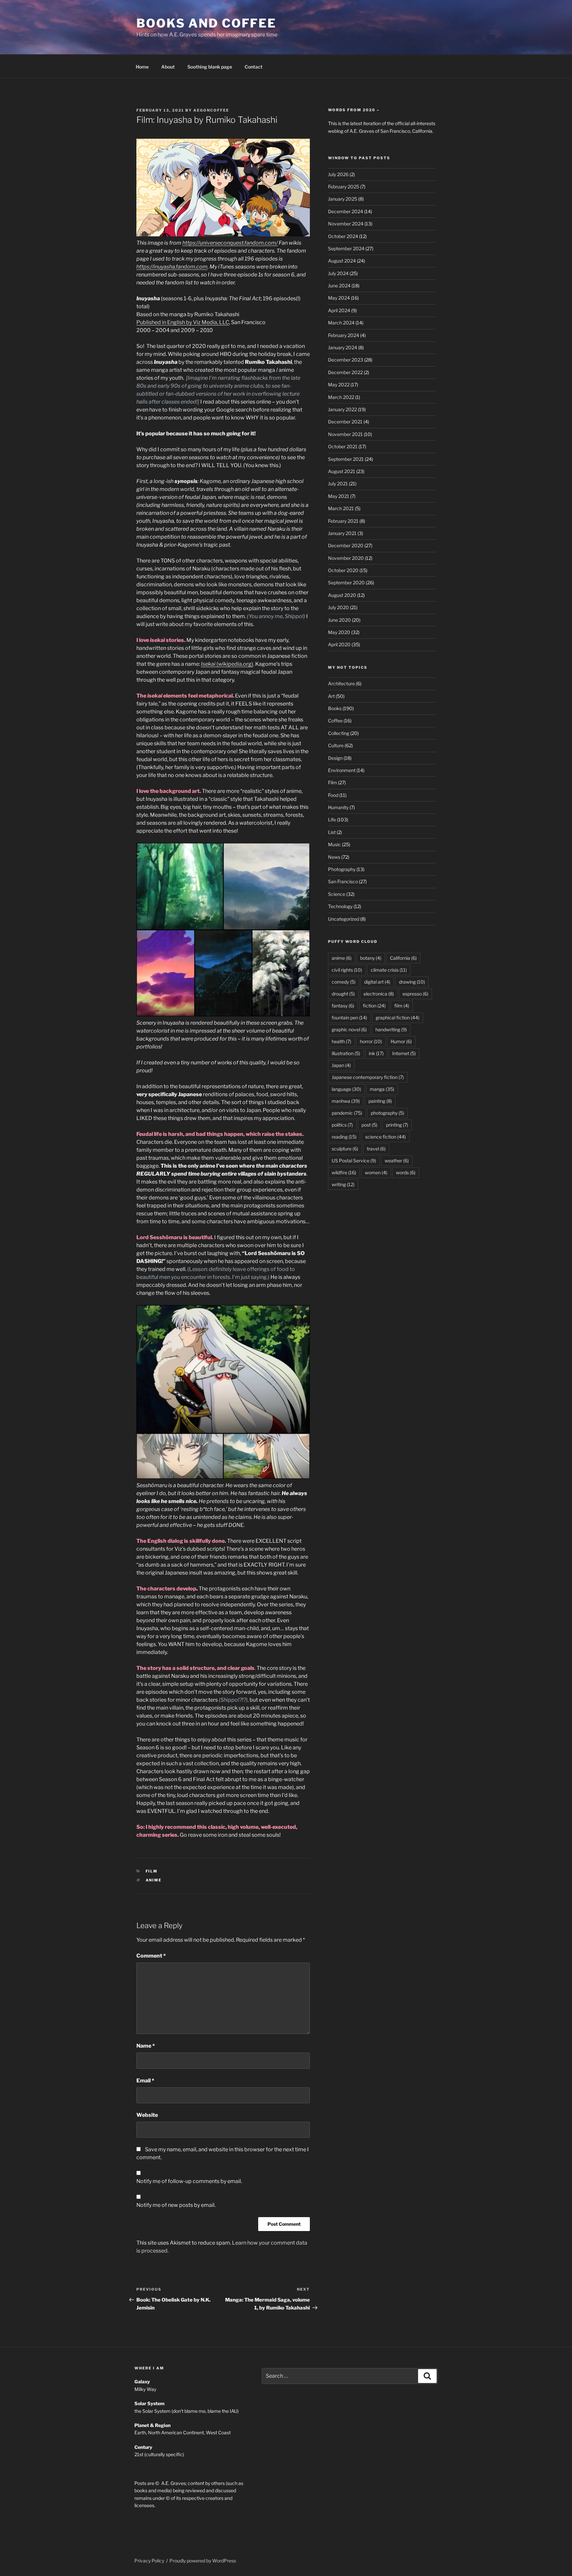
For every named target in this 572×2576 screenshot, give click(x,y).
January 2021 (342, 533)
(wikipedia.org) (227, 664)
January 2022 (342, 409)
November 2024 (346, 224)
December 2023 (346, 360)
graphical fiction (398, 1018)
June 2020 (339, 620)
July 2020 (338, 607)
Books (335, 708)
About (168, 67)
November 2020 (346, 558)
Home (142, 67)
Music (334, 844)
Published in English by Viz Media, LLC (183, 322)
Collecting (339, 733)
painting (380, 1101)
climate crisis (389, 970)
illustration (346, 1053)
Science (337, 894)
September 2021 (346, 459)
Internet (404, 1053)
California (403, 958)
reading (344, 1137)
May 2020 (339, 632)
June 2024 (339, 286)
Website (147, 2115)
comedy (344, 982)
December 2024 (346, 211)
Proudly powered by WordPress (203, 2561)
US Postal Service (354, 1161)
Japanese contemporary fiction (368, 1077)
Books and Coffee (206, 23)
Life (332, 820)
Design (335, 758)
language (346, 1089)
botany (371, 958)
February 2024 (344, 335)
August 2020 (342, 595)
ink (376, 1053)
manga (382, 1089)
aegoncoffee (211, 110)
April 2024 (339, 310)
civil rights (347, 970)
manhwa (346, 1101)
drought (343, 994)
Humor (401, 1041)
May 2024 (339, 298)
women (376, 1172)
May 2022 (339, 385)
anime (154, 1880)
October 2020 (343, 570)
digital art (377, 982)
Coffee (335, 721)
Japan (341, 1065)
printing (397, 1125)
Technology (340, 906)
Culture (336, 745)
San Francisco (343, 881)
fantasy (343, 1006)
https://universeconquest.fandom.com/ (230, 243)
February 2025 (344, 187)
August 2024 (342, 261)
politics (342, 1125)
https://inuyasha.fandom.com (172, 267)
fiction (374, 1006)
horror (371, 1041)
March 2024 (341, 323)
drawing (412, 982)
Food (333, 795)
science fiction (385, 1137)
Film (152, 1871)
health (341, 1041)
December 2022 (345, 372)
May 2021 (339, 496)
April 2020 (339, 644)
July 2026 (338, 174)
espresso (415, 994)
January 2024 (343, 347)
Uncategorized (344, 919)
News (334, 857)
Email (145, 2081)
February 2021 (343, 521)
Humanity (338, 807)
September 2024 (346, 248)
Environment (342, 770)
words (406, 1172)
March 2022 (341, 397)
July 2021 (338, 484)
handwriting (391, 1029)
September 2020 (346, 583)
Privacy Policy (149, 2561)
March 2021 (341, 508)
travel (376, 1149)
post (369, 1125)
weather (397, 1161)
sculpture (345, 1149)
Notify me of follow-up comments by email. (189, 2181)
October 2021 (343, 446)
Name (146, 2046)
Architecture (341, 683)
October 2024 (343, 236)
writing (343, 1184)
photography (387, 1113)
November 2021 (345, 434)
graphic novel (349, 1029)
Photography (342, 869)
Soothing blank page (210, 67)
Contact (254, 67)
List (332, 832)
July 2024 (338, 273)
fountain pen (349, 1018)
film (402, 1006)
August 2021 (342, 471)
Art (331, 696)
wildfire (344, 1172)
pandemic (347, 1113)
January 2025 (343, 199)
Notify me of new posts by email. (176, 2205)
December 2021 (345, 422)
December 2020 (346, 545)
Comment (151, 1956)
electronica (379, 994)
